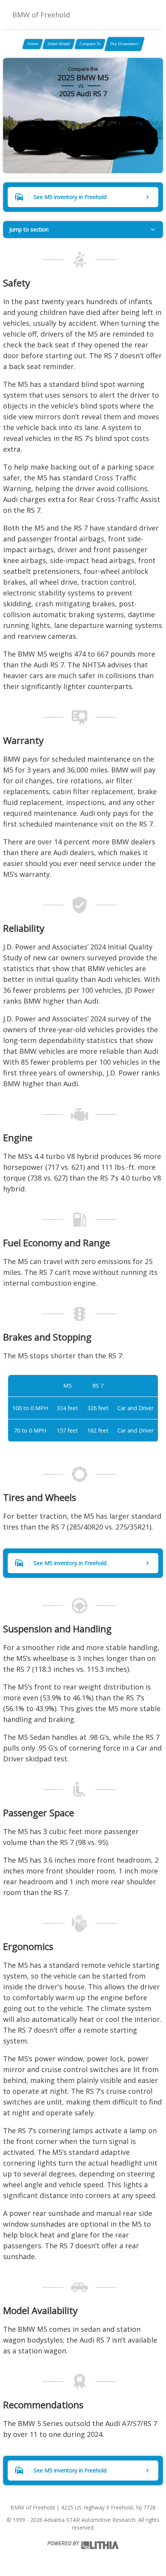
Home (33, 44)
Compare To (90, 44)
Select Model (59, 44)
